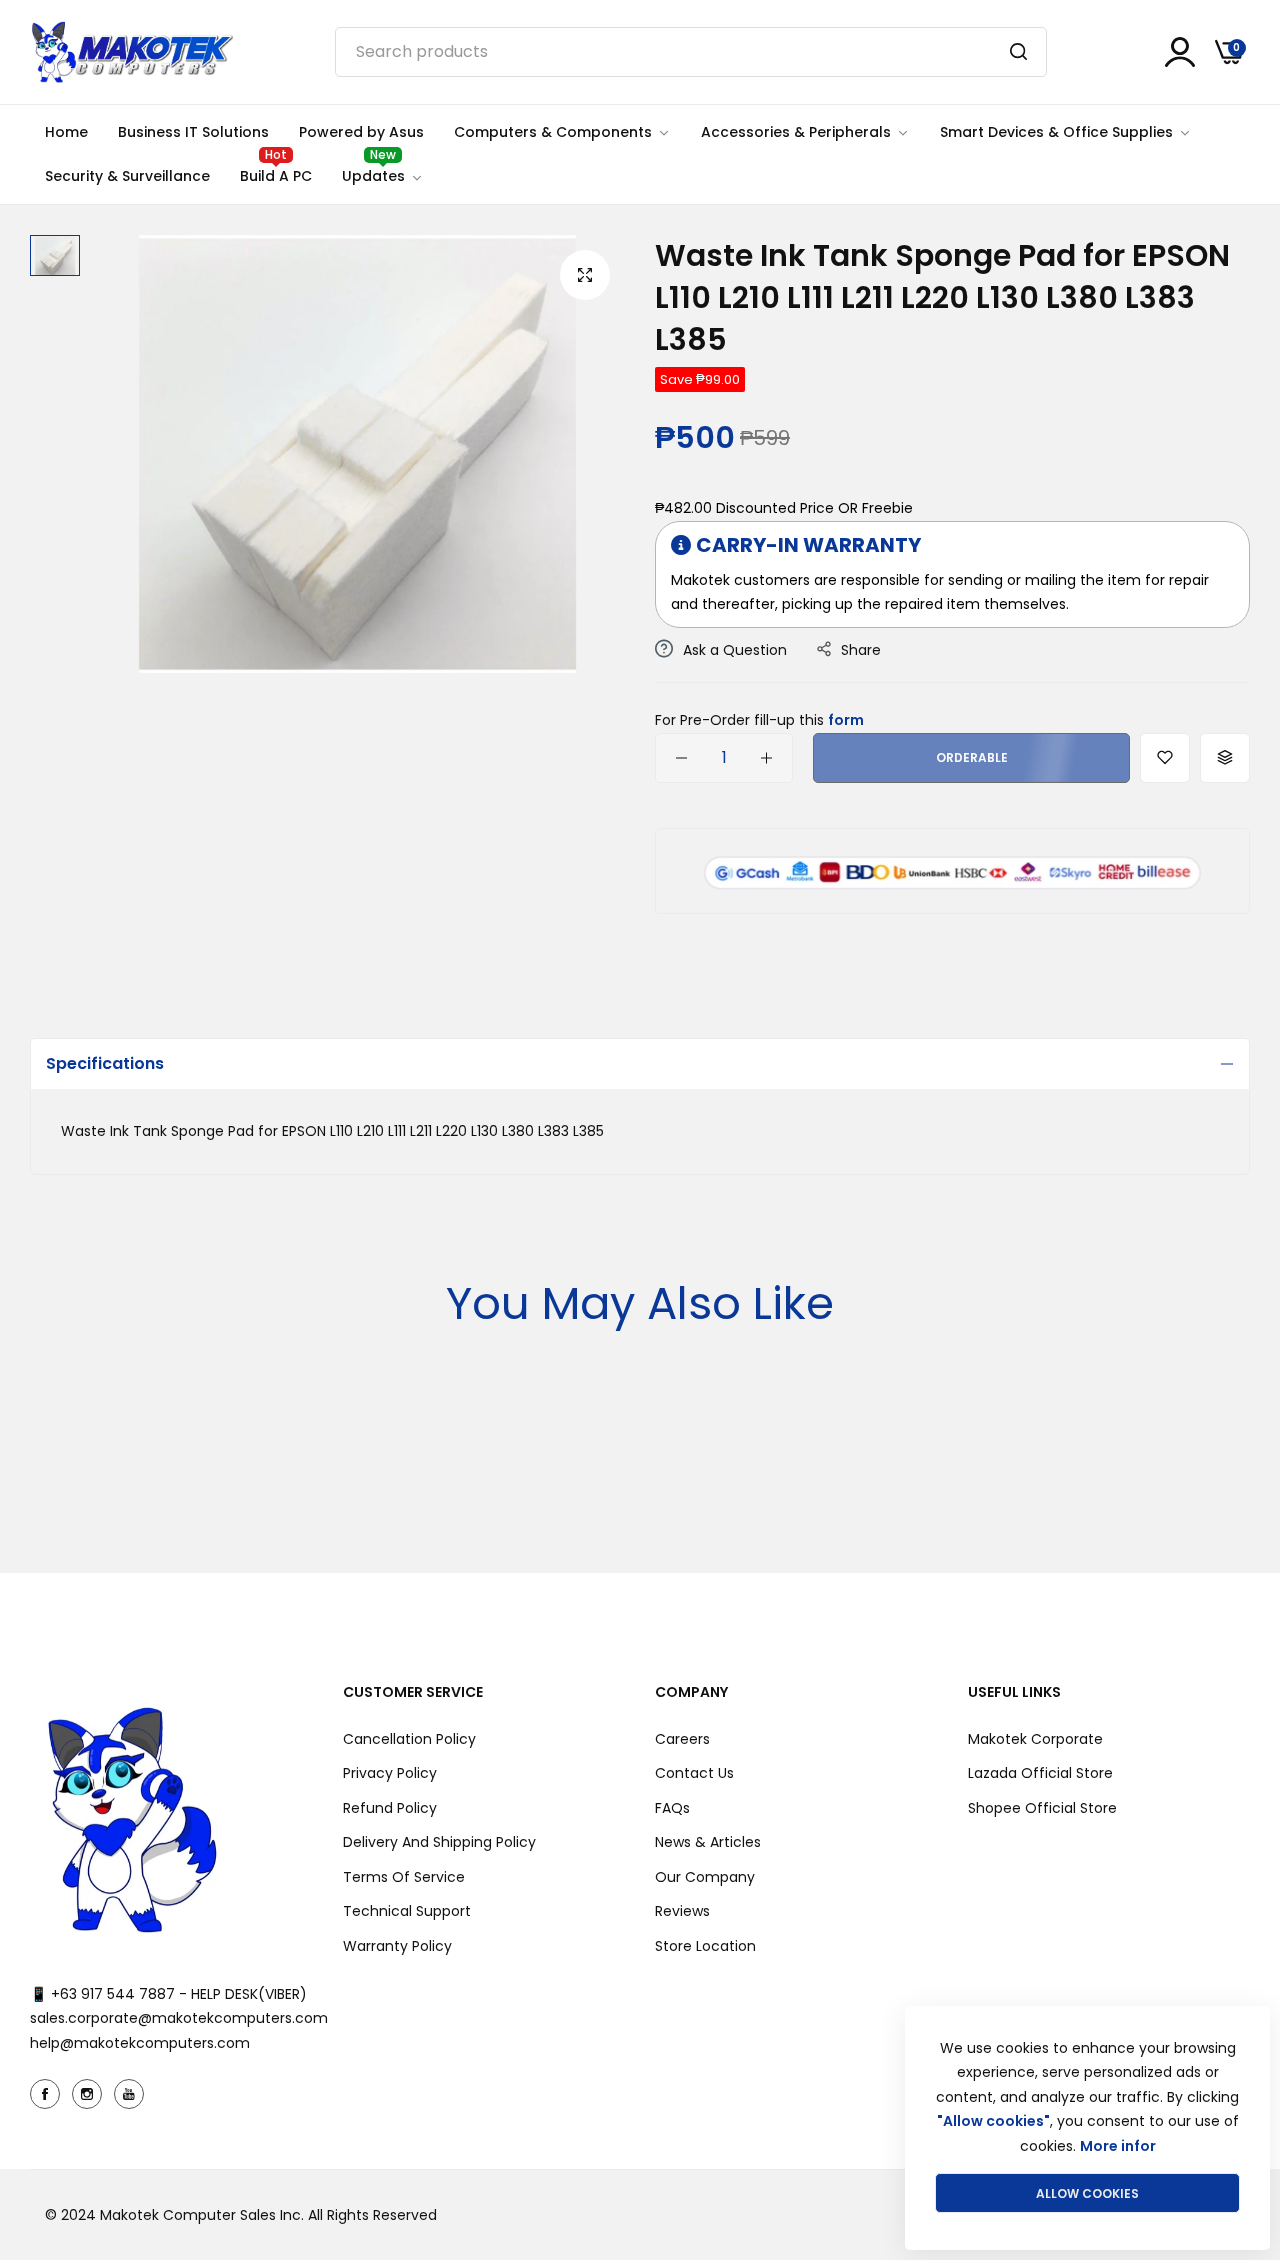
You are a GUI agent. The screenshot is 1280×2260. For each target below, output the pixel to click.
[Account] (1180, 52)
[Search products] (1018, 52)
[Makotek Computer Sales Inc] (131, 52)
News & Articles (708, 1842)
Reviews (682, 1911)
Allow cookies (1087, 2193)
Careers (682, 1739)
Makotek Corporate (1035, 1739)
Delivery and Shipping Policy (439, 1842)
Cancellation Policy (409, 1739)
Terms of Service (404, 1877)
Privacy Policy (390, 1773)
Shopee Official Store (1042, 1808)
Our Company (705, 1877)
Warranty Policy (397, 1946)
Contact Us (694, 1773)
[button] (1165, 758)
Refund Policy (390, 1808)
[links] (48, 2094)
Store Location (705, 1946)
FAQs (672, 1808)
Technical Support (407, 1911)
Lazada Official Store (1040, 1773)
